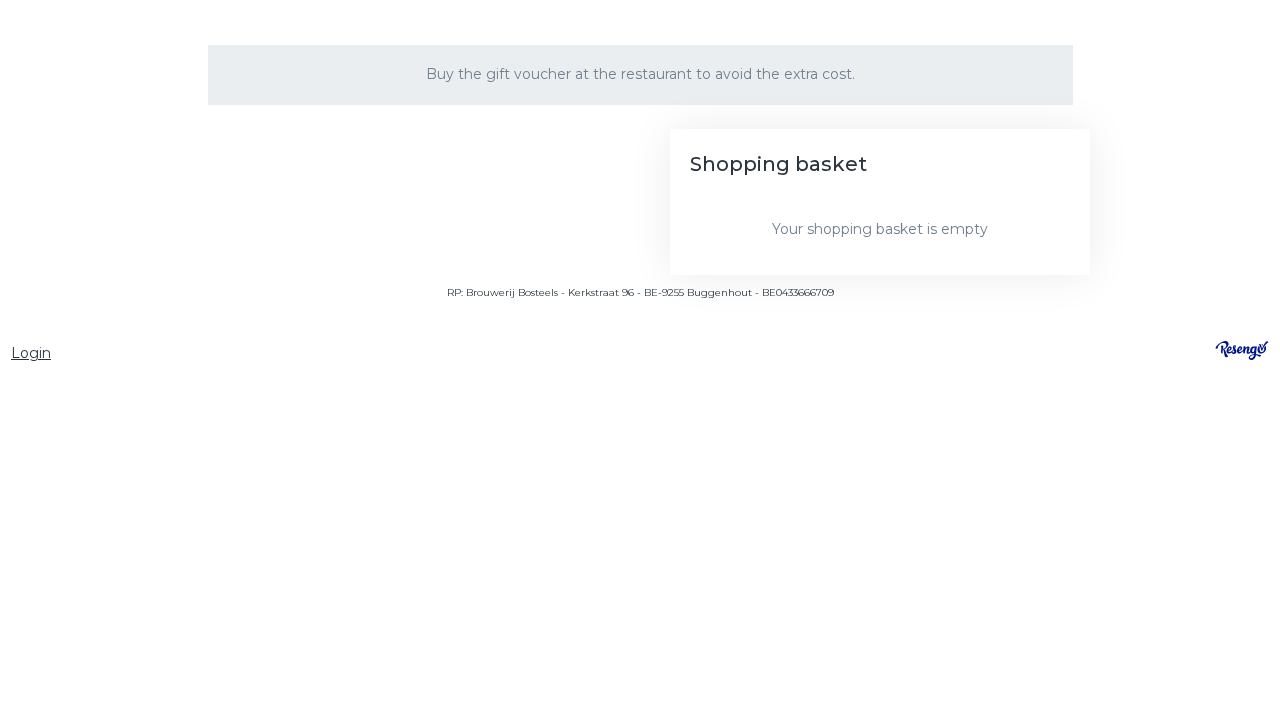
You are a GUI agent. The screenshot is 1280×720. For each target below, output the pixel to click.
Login (31, 353)
